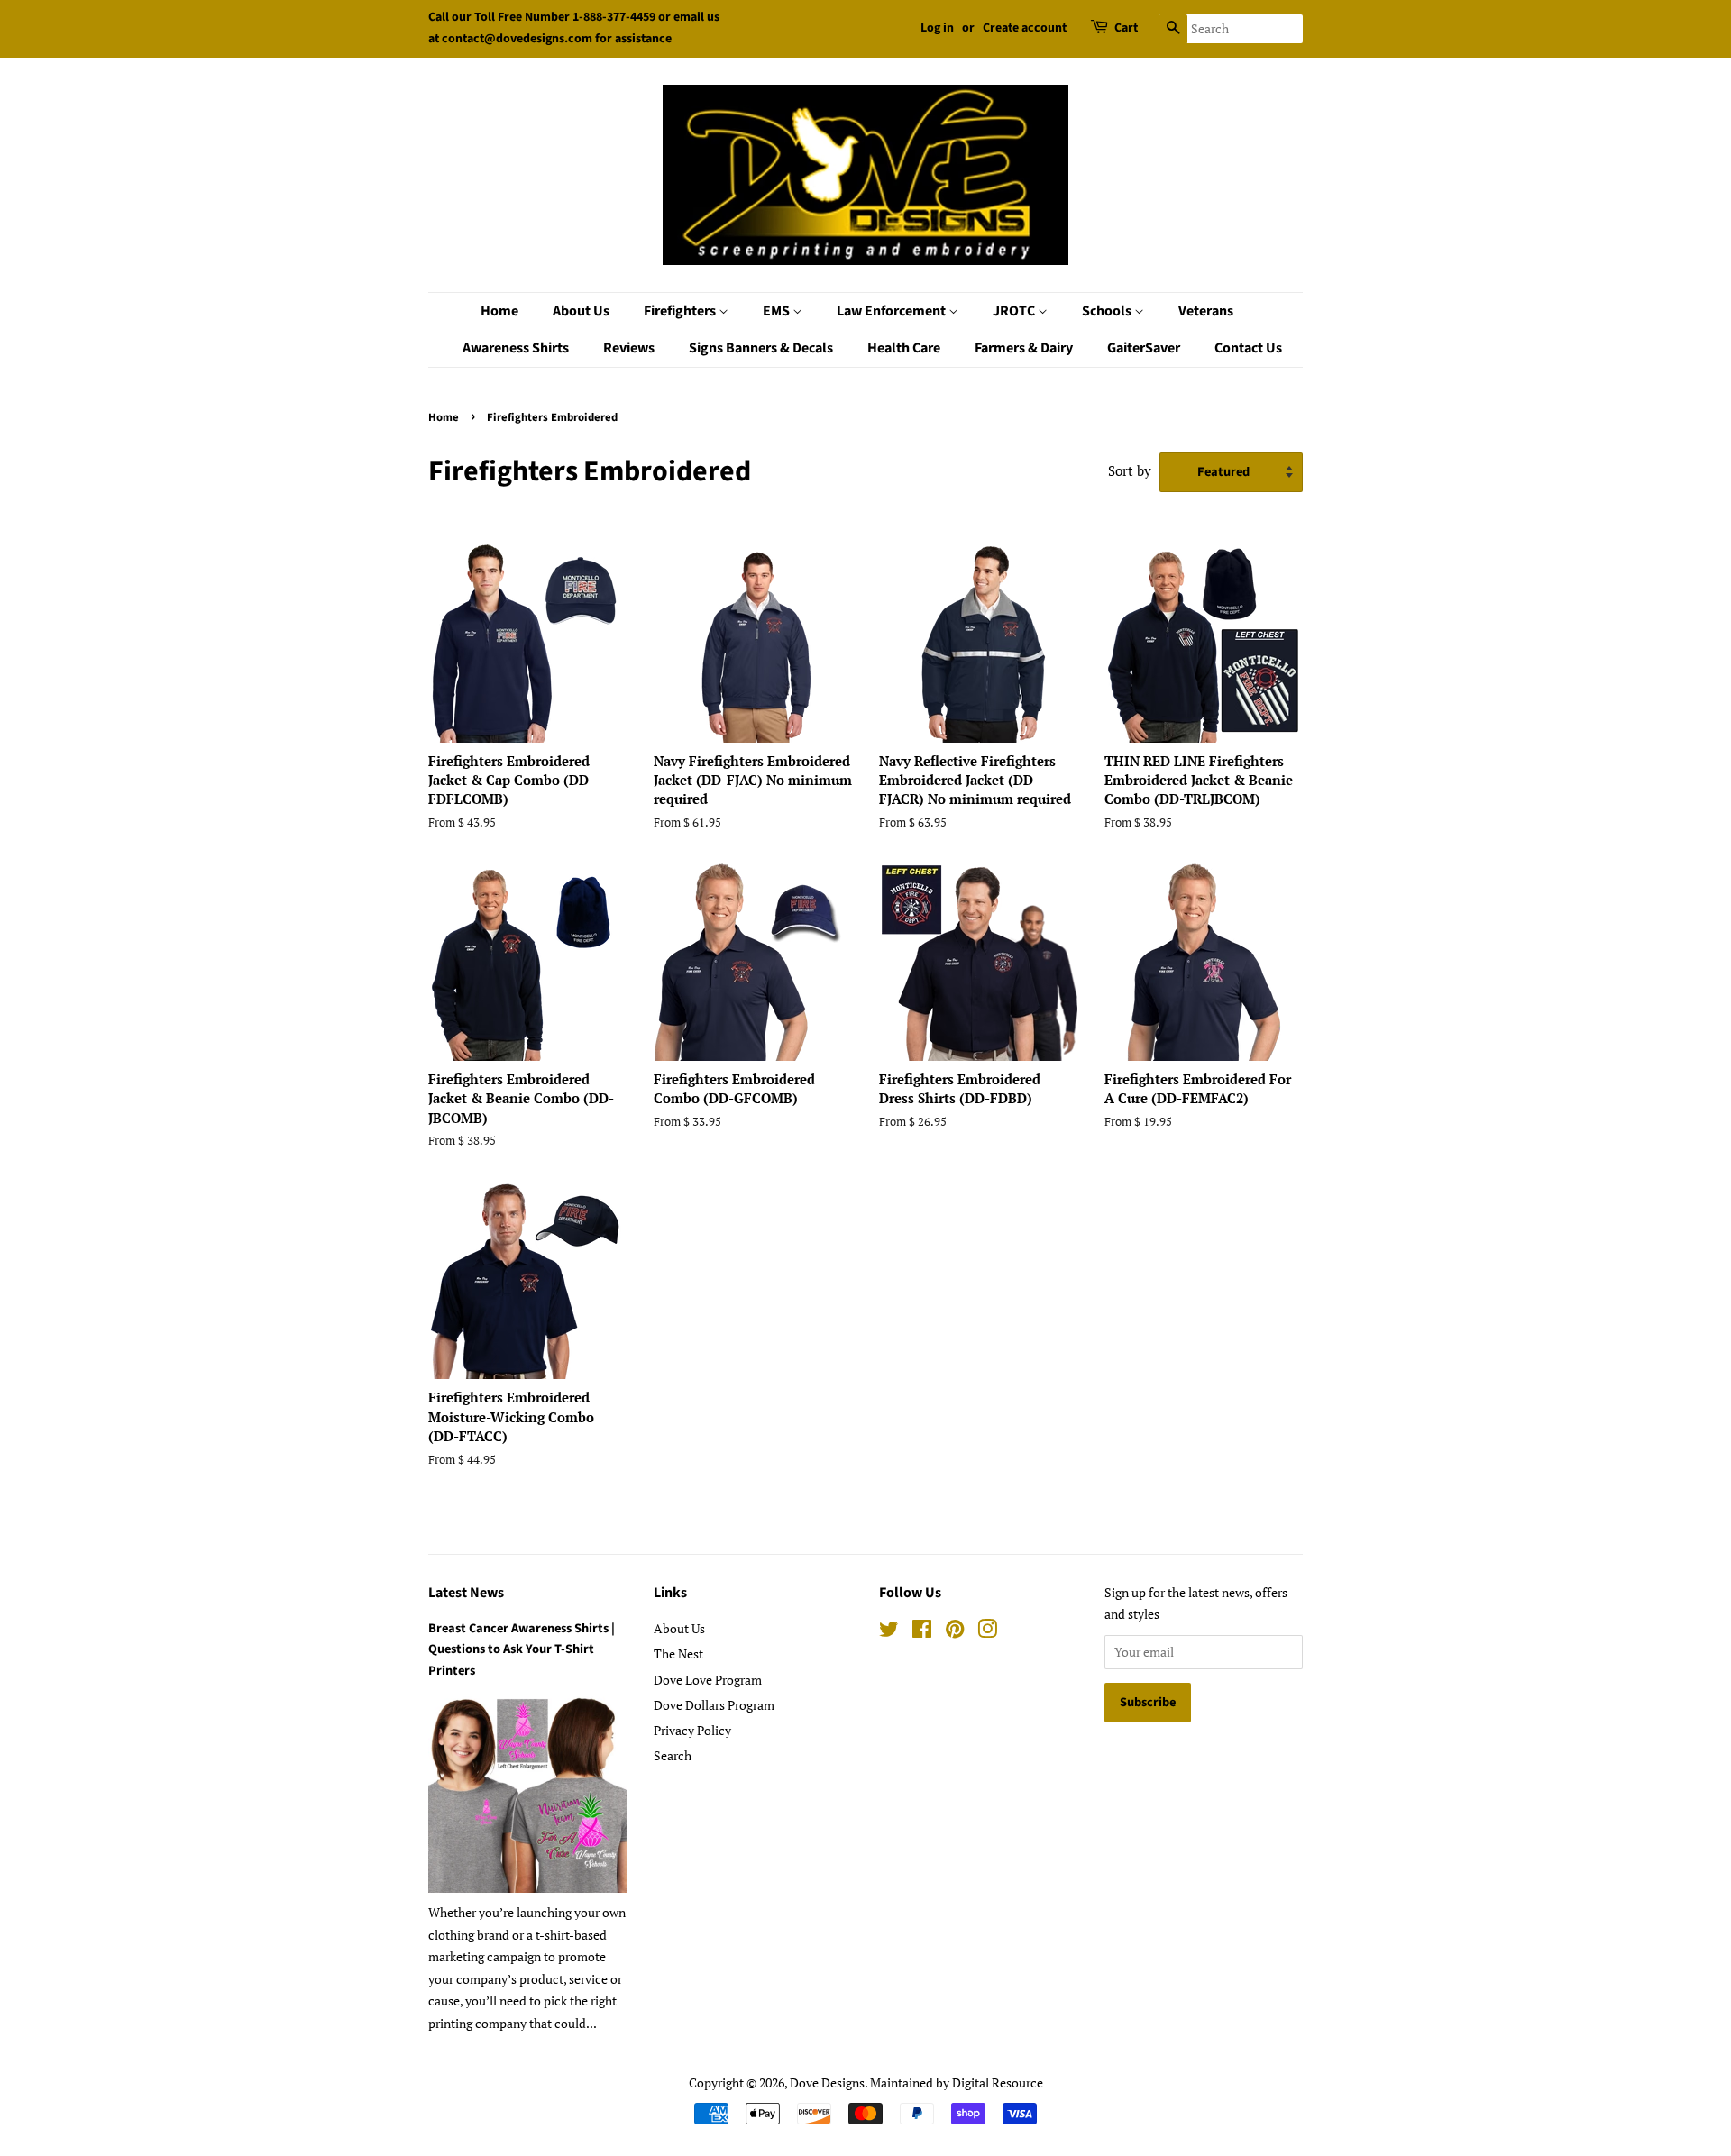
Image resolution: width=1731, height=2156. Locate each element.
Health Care (904, 348)
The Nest (678, 1654)
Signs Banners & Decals (761, 348)
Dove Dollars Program (714, 1705)
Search (673, 1755)
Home (499, 311)
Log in (937, 28)
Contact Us (1248, 348)
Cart (1126, 28)
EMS (778, 311)
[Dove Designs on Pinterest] (955, 1632)
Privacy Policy (692, 1730)
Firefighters (681, 311)
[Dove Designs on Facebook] (922, 1632)
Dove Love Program (708, 1680)
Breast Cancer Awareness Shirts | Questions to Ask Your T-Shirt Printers (522, 1649)
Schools (1108, 311)
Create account (1025, 28)
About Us (581, 311)
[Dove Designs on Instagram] (987, 1632)
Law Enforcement (893, 311)
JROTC (1015, 311)
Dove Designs (827, 2083)
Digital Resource (998, 2083)
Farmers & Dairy (1024, 348)
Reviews (629, 348)
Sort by (1130, 470)
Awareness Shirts (516, 348)
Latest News (466, 1593)
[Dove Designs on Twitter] (889, 1632)
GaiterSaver (1144, 348)
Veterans (1206, 311)
